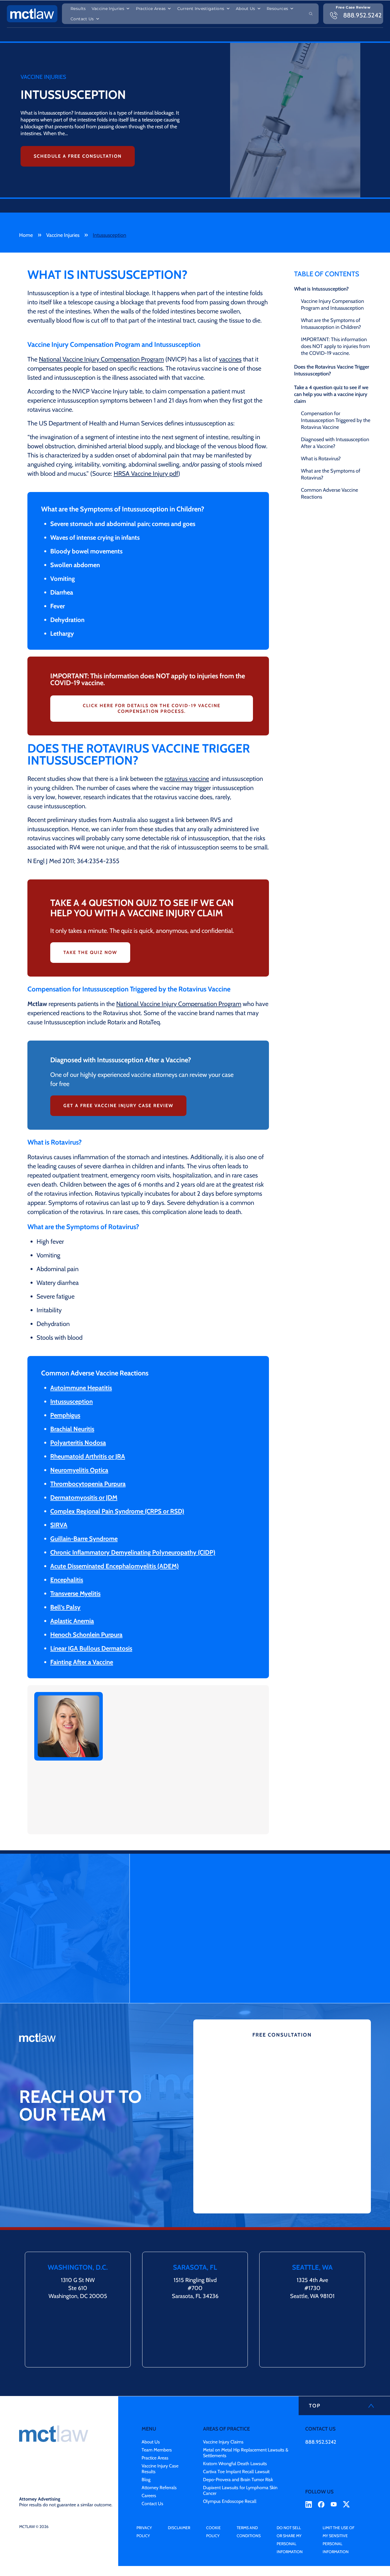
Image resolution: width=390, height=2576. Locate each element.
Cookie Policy (213, 2532)
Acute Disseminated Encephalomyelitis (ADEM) (114, 1566)
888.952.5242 (321, 2442)
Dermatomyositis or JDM (84, 1498)
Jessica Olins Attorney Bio (156, 1824)
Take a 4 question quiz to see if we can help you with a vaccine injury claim (331, 394)
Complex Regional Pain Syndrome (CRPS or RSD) (117, 1511)
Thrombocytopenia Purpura (88, 1484)
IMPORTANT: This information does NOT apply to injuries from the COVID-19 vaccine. (335, 346)
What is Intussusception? (321, 289)
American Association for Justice (206, 1788)
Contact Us (82, 19)
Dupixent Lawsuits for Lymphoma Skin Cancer (240, 2490)
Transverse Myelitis (75, 1594)
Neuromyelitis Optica (79, 1470)
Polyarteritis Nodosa (78, 1443)
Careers (149, 2496)
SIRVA (59, 1525)
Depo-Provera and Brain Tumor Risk (238, 2480)
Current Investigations (201, 9)
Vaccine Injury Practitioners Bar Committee (164, 1774)
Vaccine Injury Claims (223, 2442)
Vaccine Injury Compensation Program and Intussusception (332, 305)
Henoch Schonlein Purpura (86, 1635)
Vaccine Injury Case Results (160, 2469)
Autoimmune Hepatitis (81, 1388)
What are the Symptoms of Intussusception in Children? (331, 324)
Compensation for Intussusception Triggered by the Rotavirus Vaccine (336, 420)
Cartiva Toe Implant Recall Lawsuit (236, 2472)
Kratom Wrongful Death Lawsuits (235, 2464)
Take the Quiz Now (90, 952)
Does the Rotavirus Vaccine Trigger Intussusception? (332, 370)
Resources (277, 9)
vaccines (230, 359)
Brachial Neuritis (72, 1429)
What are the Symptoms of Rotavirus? (331, 474)
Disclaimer (179, 2528)
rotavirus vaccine (187, 779)
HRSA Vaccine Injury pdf (146, 474)
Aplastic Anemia (72, 1621)
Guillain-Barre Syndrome (84, 1539)
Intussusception (72, 1402)
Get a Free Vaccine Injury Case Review (118, 1106)
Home (26, 235)
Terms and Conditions (249, 2532)
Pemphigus (65, 1415)
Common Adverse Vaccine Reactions (329, 493)
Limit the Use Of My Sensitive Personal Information (338, 2540)
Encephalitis (67, 1580)
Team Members (157, 2450)
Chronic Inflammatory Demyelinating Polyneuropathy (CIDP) (133, 1552)
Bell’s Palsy (65, 1607)
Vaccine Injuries (108, 9)
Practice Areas (151, 9)
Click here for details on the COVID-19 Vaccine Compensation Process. (152, 708)
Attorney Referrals (159, 2488)
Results (78, 9)
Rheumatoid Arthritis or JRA (88, 1456)
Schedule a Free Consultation (78, 156)
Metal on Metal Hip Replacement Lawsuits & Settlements (246, 2453)
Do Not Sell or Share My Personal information (290, 2540)
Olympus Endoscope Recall (230, 2501)
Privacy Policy (144, 2532)
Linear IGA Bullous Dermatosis (91, 1648)
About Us (246, 9)
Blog (146, 2480)
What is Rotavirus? (321, 459)
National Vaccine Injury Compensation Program (101, 359)
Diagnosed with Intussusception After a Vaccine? (335, 443)
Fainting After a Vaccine (82, 1662)
